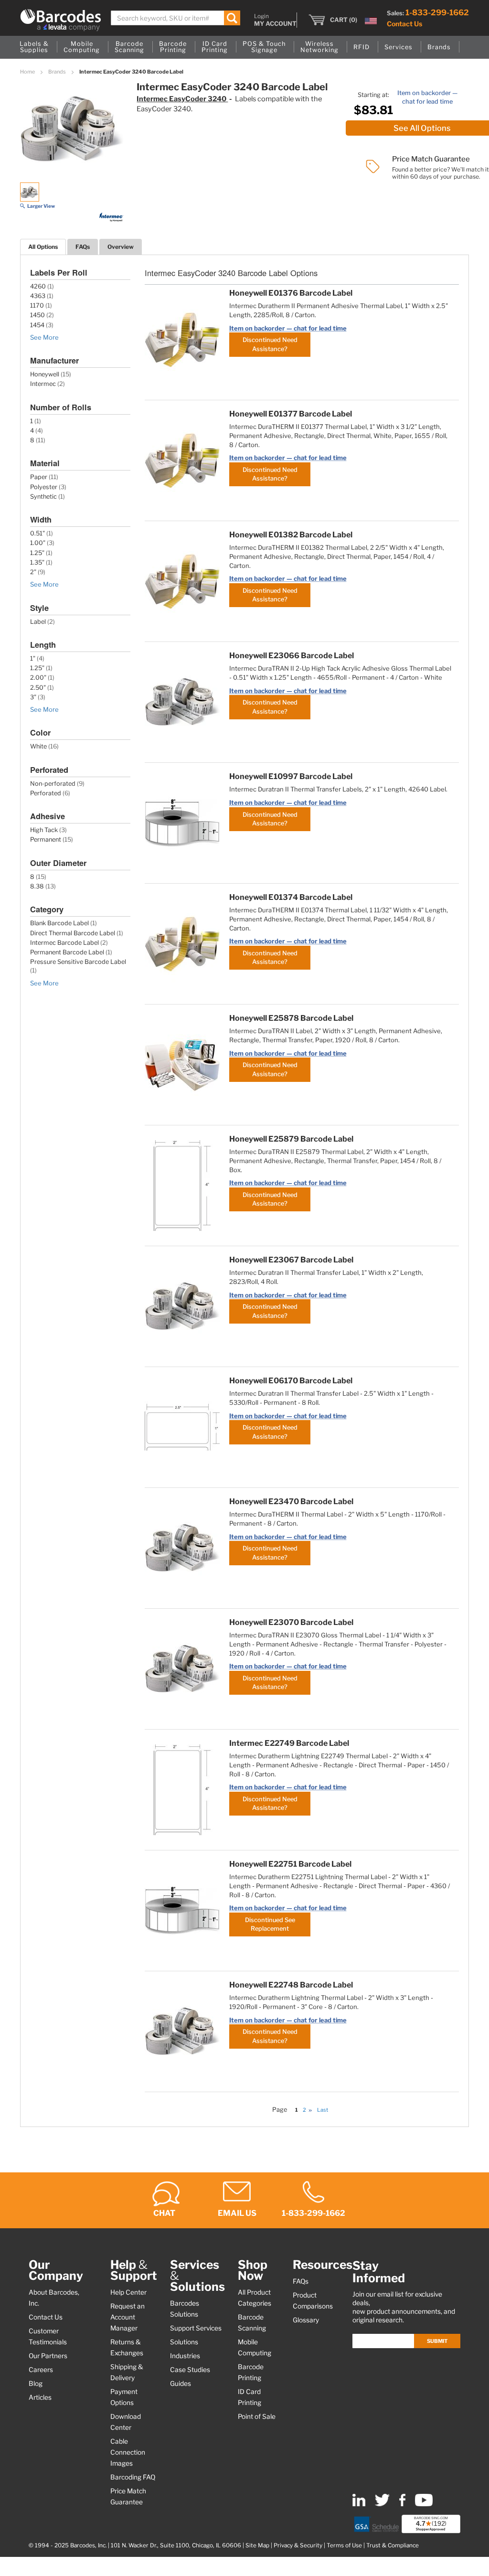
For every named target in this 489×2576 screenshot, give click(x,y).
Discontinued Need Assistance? (270, 344)
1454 (37, 325)
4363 (38, 296)
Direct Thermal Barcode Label (73, 933)
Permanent (46, 839)
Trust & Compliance (393, 2545)
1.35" (37, 562)
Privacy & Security (298, 2545)
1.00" (38, 543)
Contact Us (404, 24)
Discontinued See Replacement (270, 1924)
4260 (38, 286)
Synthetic (43, 497)
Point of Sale (257, 2416)
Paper (39, 477)
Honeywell (45, 374)
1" (33, 658)
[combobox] (175, 18)
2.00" (38, 678)
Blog (36, 2384)
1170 (37, 305)
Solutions (184, 2342)
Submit (437, 2341)
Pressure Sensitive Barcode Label (78, 962)
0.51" (37, 533)
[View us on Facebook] (402, 2504)
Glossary (306, 2320)
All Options (43, 247)
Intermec (43, 384)
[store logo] (61, 20)
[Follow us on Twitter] (382, 2504)
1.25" (37, 553)
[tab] (43, 247)
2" (33, 572)
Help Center (128, 2292)
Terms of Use (344, 2545)
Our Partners (48, 2356)
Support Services (196, 2328)
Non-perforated (53, 784)
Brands (58, 72)
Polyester (44, 487)
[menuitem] (34, 47)
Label (38, 622)
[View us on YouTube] (424, 2504)
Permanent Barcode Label (67, 952)
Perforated (46, 793)
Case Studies (190, 2370)
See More (44, 337)
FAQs (83, 247)
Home (28, 72)
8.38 (37, 886)
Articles (40, 2397)
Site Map (257, 2545)
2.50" (38, 688)
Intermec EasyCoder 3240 (182, 99)
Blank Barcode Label (59, 923)
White (38, 746)
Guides (181, 2384)
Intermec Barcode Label (64, 943)
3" (33, 697)
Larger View (41, 206)
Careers (41, 2370)
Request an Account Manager (128, 2317)
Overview (121, 247)
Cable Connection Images (128, 2452)
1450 (37, 315)
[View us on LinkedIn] (359, 2504)
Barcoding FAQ (133, 2477)
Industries (185, 2356)
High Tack (44, 830)
